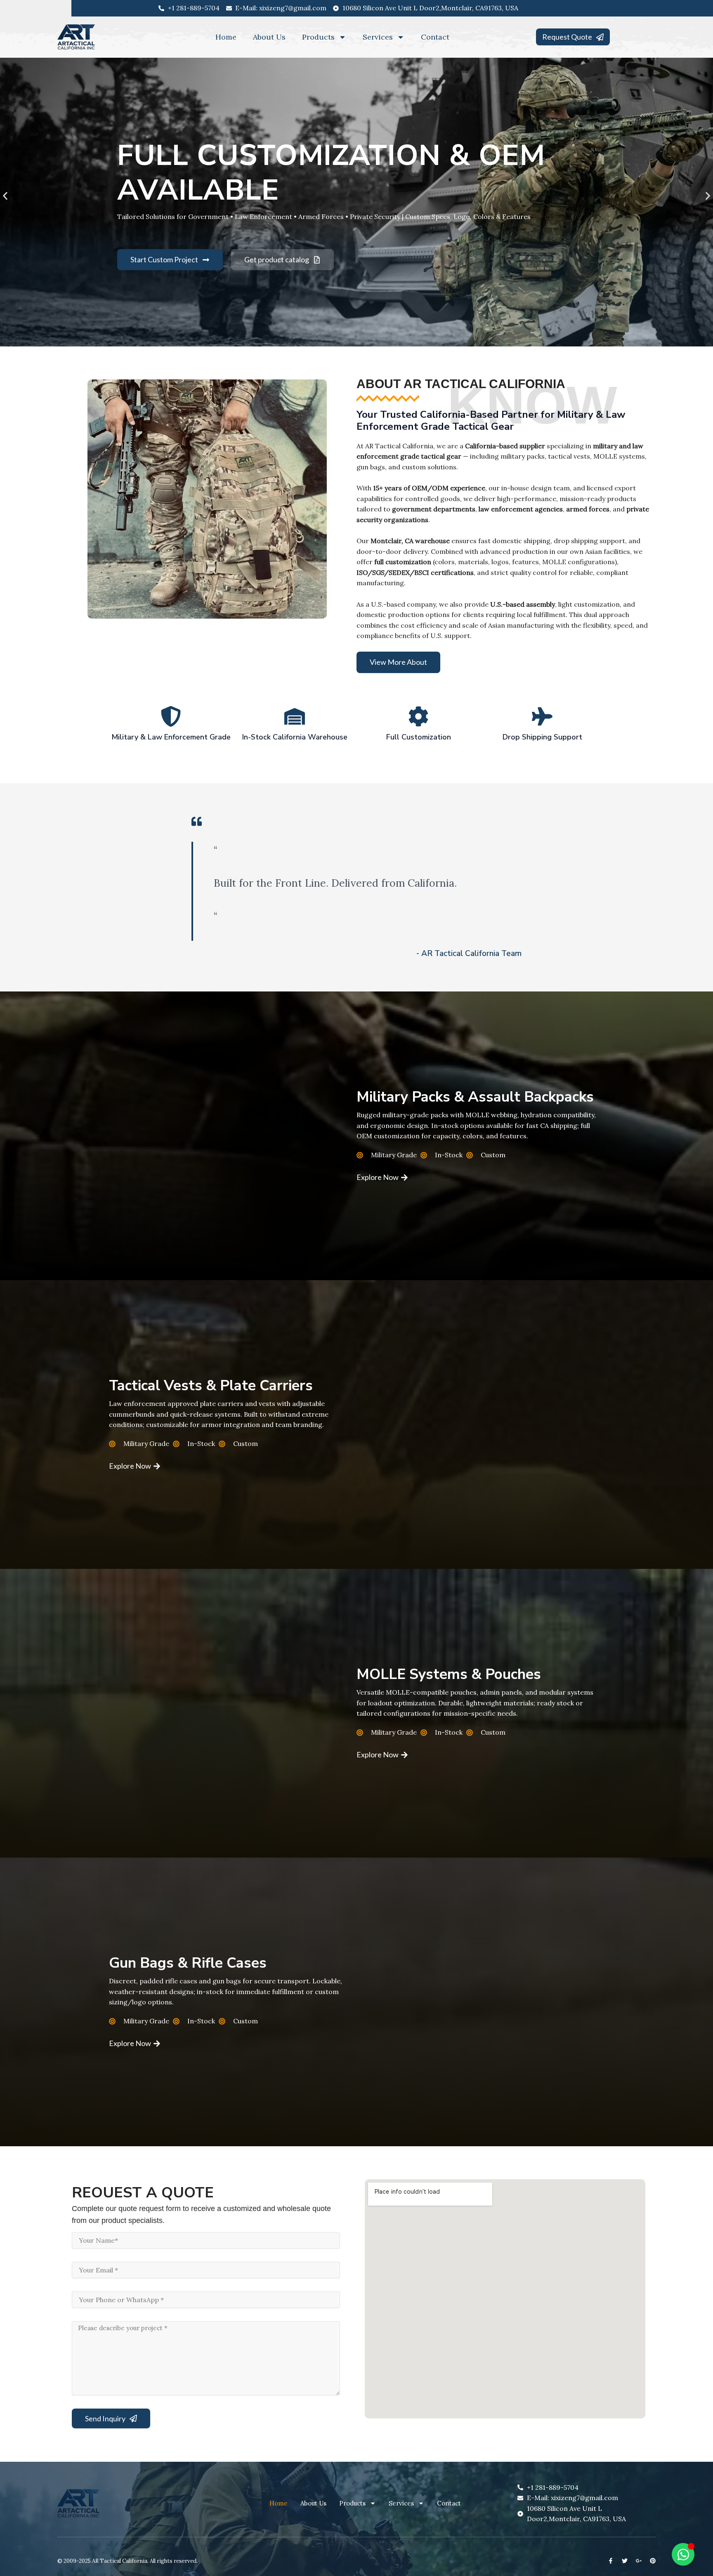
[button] (5, 196)
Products (318, 37)
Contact (435, 37)
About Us (269, 37)
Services (378, 37)
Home (226, 37)
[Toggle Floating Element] (683, 2554)
